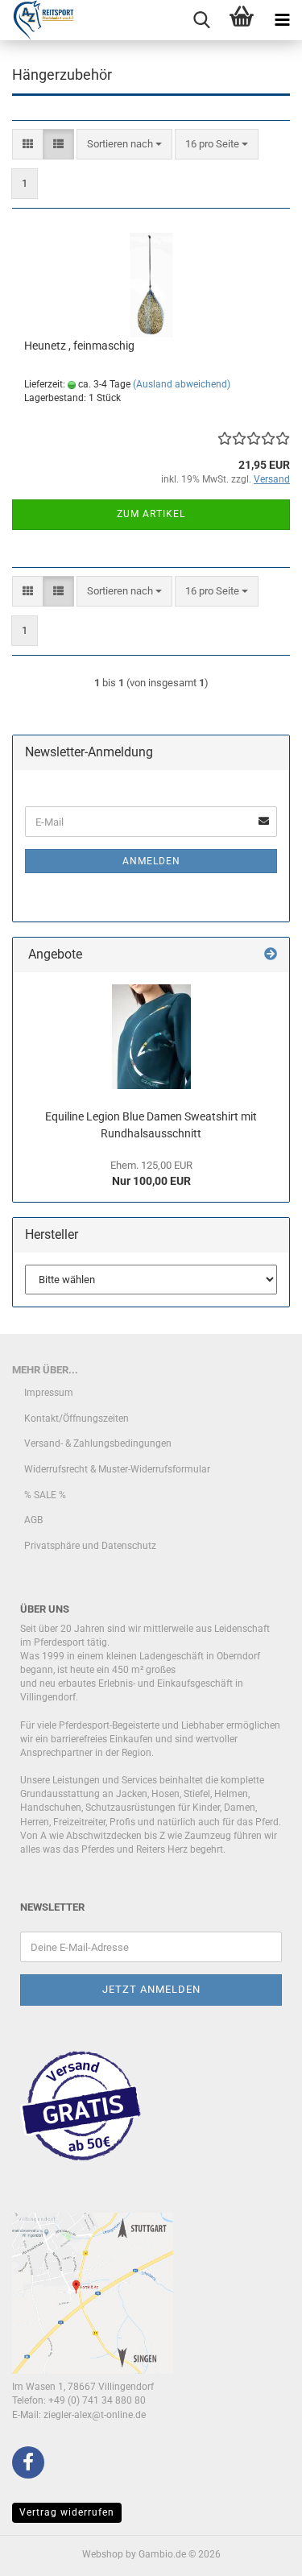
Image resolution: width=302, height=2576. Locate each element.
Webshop (103, 2554)
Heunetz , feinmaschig (79, 346)
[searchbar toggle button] (201, 20)
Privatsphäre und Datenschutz (90, 1546)
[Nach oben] (258, 2552)
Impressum (49, 1393)
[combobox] (124, 145)
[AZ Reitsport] (37, 20)
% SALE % (45, 1495)
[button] (28, 145)
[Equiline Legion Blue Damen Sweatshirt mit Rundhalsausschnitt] (151, 1037)
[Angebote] (271, 955)
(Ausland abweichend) (182, 384)
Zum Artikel (151, 514)
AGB (33, 1520)
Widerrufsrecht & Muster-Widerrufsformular (117, 1469)
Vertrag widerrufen (67, 2512)
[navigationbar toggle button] (282, 20)
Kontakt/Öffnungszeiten (77, 1418)
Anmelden (151, 861)
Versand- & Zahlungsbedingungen (98, 1443)
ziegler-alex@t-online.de (95, 2415)
